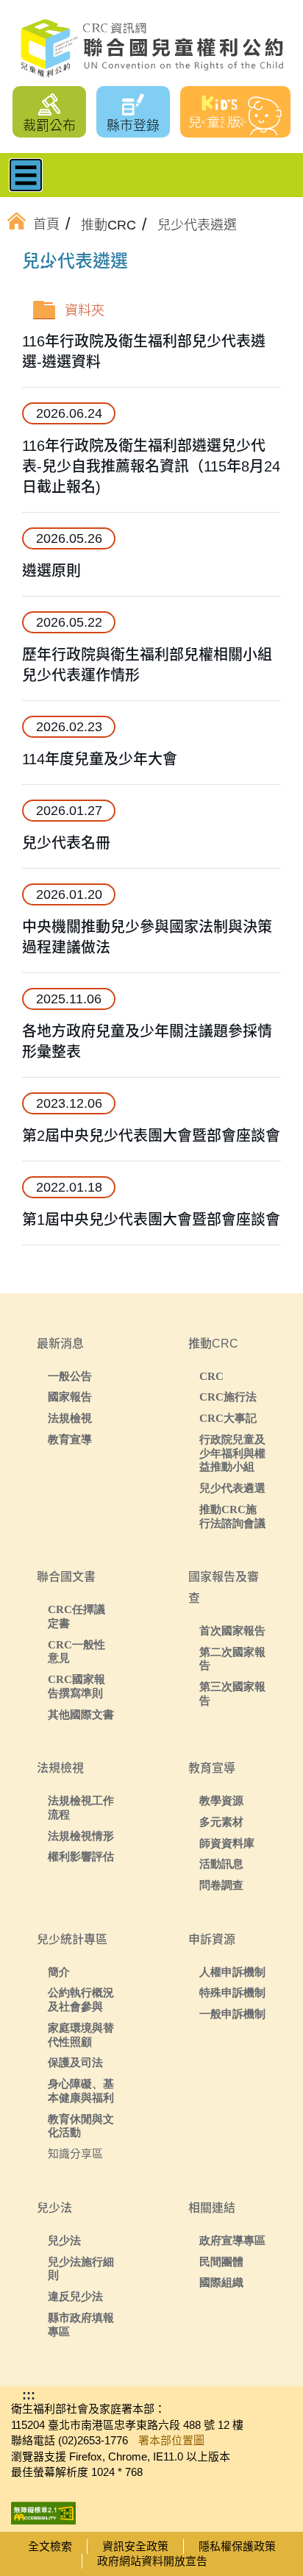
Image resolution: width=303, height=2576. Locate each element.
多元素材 (221, 1822)
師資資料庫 (227, 1843)
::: (47, 263)
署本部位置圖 (171, 2440)
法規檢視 (70, 1418)
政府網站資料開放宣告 (152, 2561)
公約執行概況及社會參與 (81, 1999)
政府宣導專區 (232, 2240)
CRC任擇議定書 (76, 1616)
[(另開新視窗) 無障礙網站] (43, 2509)
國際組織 (221, 2282)
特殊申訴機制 (232, 1992)
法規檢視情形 (81, 1836)
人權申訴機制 (232, 1972)
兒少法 (64, 2240)
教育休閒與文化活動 (81, 2126)
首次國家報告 (232, 1630)
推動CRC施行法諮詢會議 (232, 1516)
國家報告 (70, 1396)
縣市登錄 (133, 126)
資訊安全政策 (135, 2546)
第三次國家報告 (232, 1693)
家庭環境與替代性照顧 (81, 2035)
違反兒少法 (75, 2296)
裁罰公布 (49, 126)
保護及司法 (75, 2062)
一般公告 (70, 1376)
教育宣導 (70, 1439)
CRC (211, 1376)
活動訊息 (221, 1864)
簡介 (59, 1972)
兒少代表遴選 (232, 1488)
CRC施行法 (228, 1396)
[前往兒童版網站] (235, 112)
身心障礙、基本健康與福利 (81, 2091)
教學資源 (221, 1800)
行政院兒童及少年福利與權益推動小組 (232, 1453)
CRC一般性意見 (76, 1651)
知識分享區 (75, 2153)
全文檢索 (50, 2546)
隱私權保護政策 (237, 2546)
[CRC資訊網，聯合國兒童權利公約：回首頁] (151, 49)
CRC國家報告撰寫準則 (76, 1686)
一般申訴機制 (232, 2014)
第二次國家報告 (232, 1659)
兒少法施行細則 (81, 2269)
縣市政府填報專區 (81, 2324)
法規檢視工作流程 (81, 1807)
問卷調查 (221, 1885)
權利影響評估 (81, 1856)
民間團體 (221, 2262)
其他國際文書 (81, 1714)
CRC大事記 (228, 1418)
